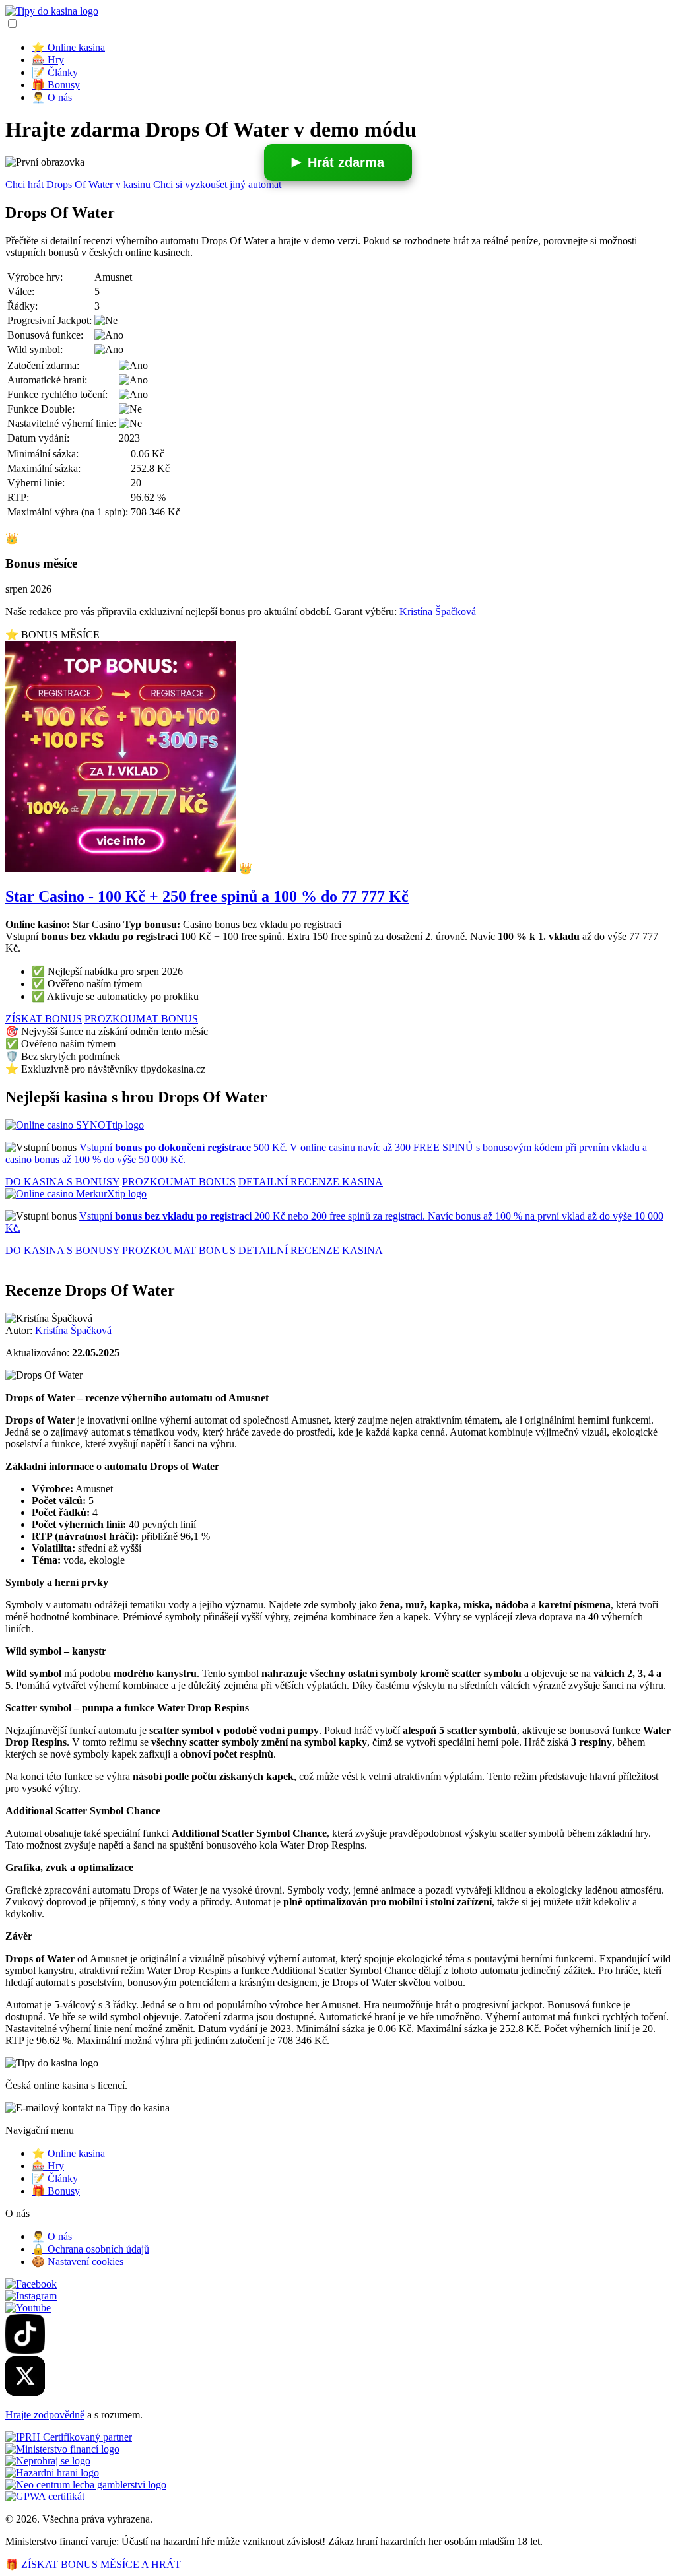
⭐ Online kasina (68, 47)
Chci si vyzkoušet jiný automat (217, 184)
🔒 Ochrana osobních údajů (90, 2249)
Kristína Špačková (438, 611)
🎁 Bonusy (56, 85)
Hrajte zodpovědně (45, 2415)
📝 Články (55, 72)
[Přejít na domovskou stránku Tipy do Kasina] (52, 11)
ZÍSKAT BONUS (44, 1019)
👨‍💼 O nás (52, 97)
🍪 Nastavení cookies (78, 2262)
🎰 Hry (48, 60)
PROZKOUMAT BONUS (141, 1019)
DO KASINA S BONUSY (62, 1182)
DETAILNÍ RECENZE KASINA (311, 1182)
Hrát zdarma (346, 162)
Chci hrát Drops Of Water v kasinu (79, 184)
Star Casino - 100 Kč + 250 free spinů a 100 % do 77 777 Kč (207, 896)
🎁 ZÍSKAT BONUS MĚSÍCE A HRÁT (93, 2564)
